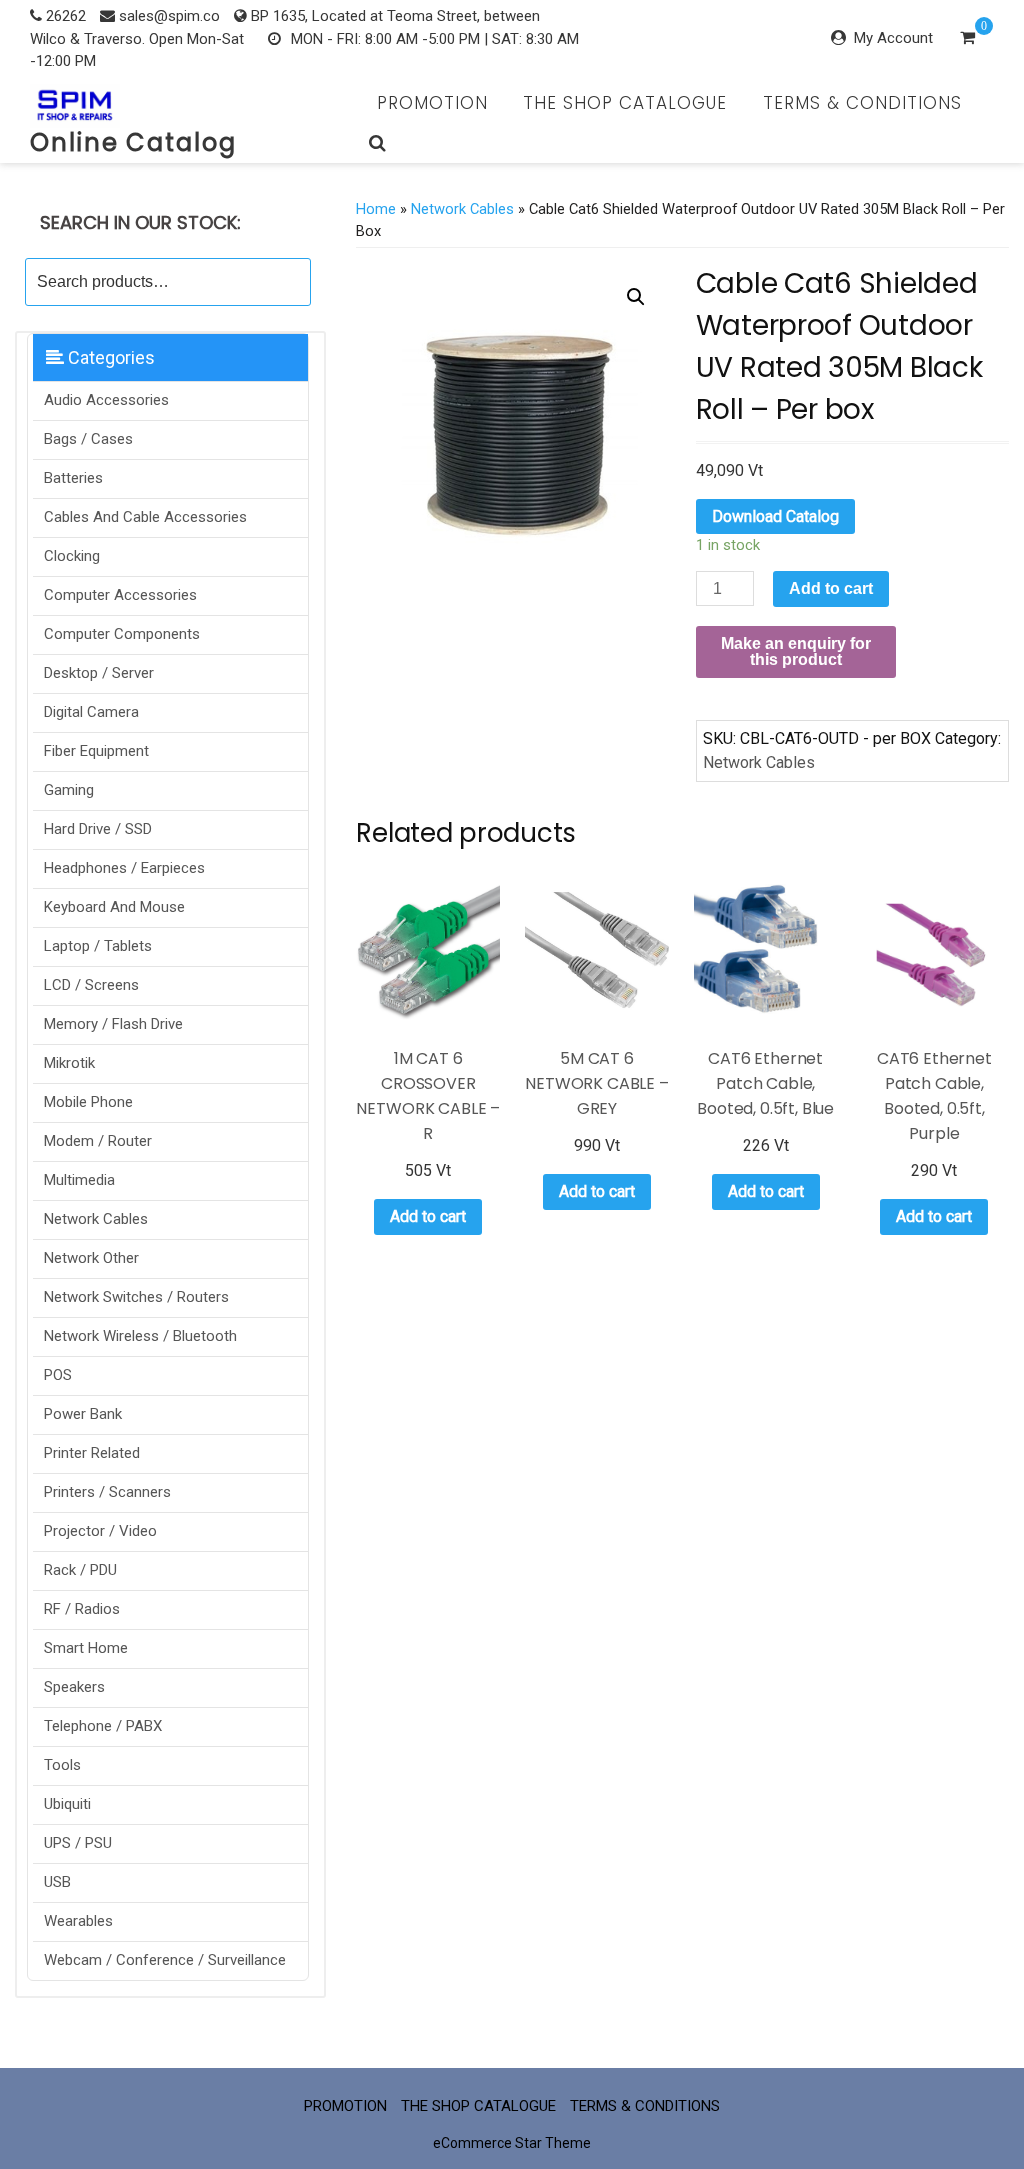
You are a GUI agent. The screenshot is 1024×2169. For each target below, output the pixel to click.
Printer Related (92, 1453)
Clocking (72, 556)
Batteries (73, 478)
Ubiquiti (67, 1804)
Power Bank (83, 1414)
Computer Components (122, 634)
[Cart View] (967, 40)
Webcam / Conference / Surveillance (165, 1960)
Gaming (69, 790)
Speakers (74, 1687)
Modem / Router (98, 1141)
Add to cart (831, 588)
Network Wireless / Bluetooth (140, 1336)
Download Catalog (775, 516)
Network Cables (96, 1219)
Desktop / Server (99, 673)
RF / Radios (82, 1609)
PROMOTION (432, 103)
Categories (109, 357)
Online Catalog (133, 142)
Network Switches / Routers (136, 1297)
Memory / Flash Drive (113, 1024)
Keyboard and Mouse (114, 907)
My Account (893, 38)
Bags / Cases (88, 439)
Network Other (91, 1258)
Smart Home (86, 1648)
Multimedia (79, 1180)
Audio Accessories (106, 400)
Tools (62, 1765)
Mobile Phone (88, 1102)
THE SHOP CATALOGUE (625, 103)
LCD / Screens (91, 985)
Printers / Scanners (107, 1492)
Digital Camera (91, 712)
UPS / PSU (78, 1843)
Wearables (78, 1921)
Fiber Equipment (96, 751)
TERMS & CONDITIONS (862, 103)
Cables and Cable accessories (145, 517)
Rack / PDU (80, 1570)
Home (376, 209)
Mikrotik (69, 1063)
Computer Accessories (120, 595)
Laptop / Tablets (98, 946)
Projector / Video (100, 1531)
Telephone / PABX (103, 1726)
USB (57, 1882)
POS (58, 1375)
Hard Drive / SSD (98, 829)
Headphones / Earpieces (124, 868)
